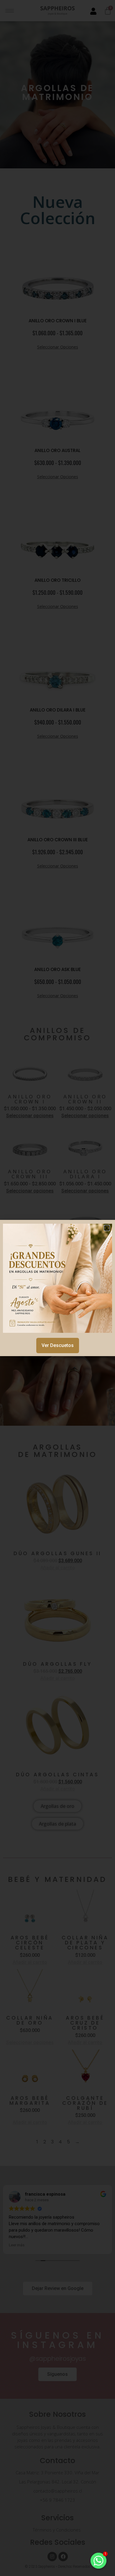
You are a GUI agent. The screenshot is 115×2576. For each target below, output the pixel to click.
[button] (107, 1228)
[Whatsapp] (98, 2561)
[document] (57, 1288)
